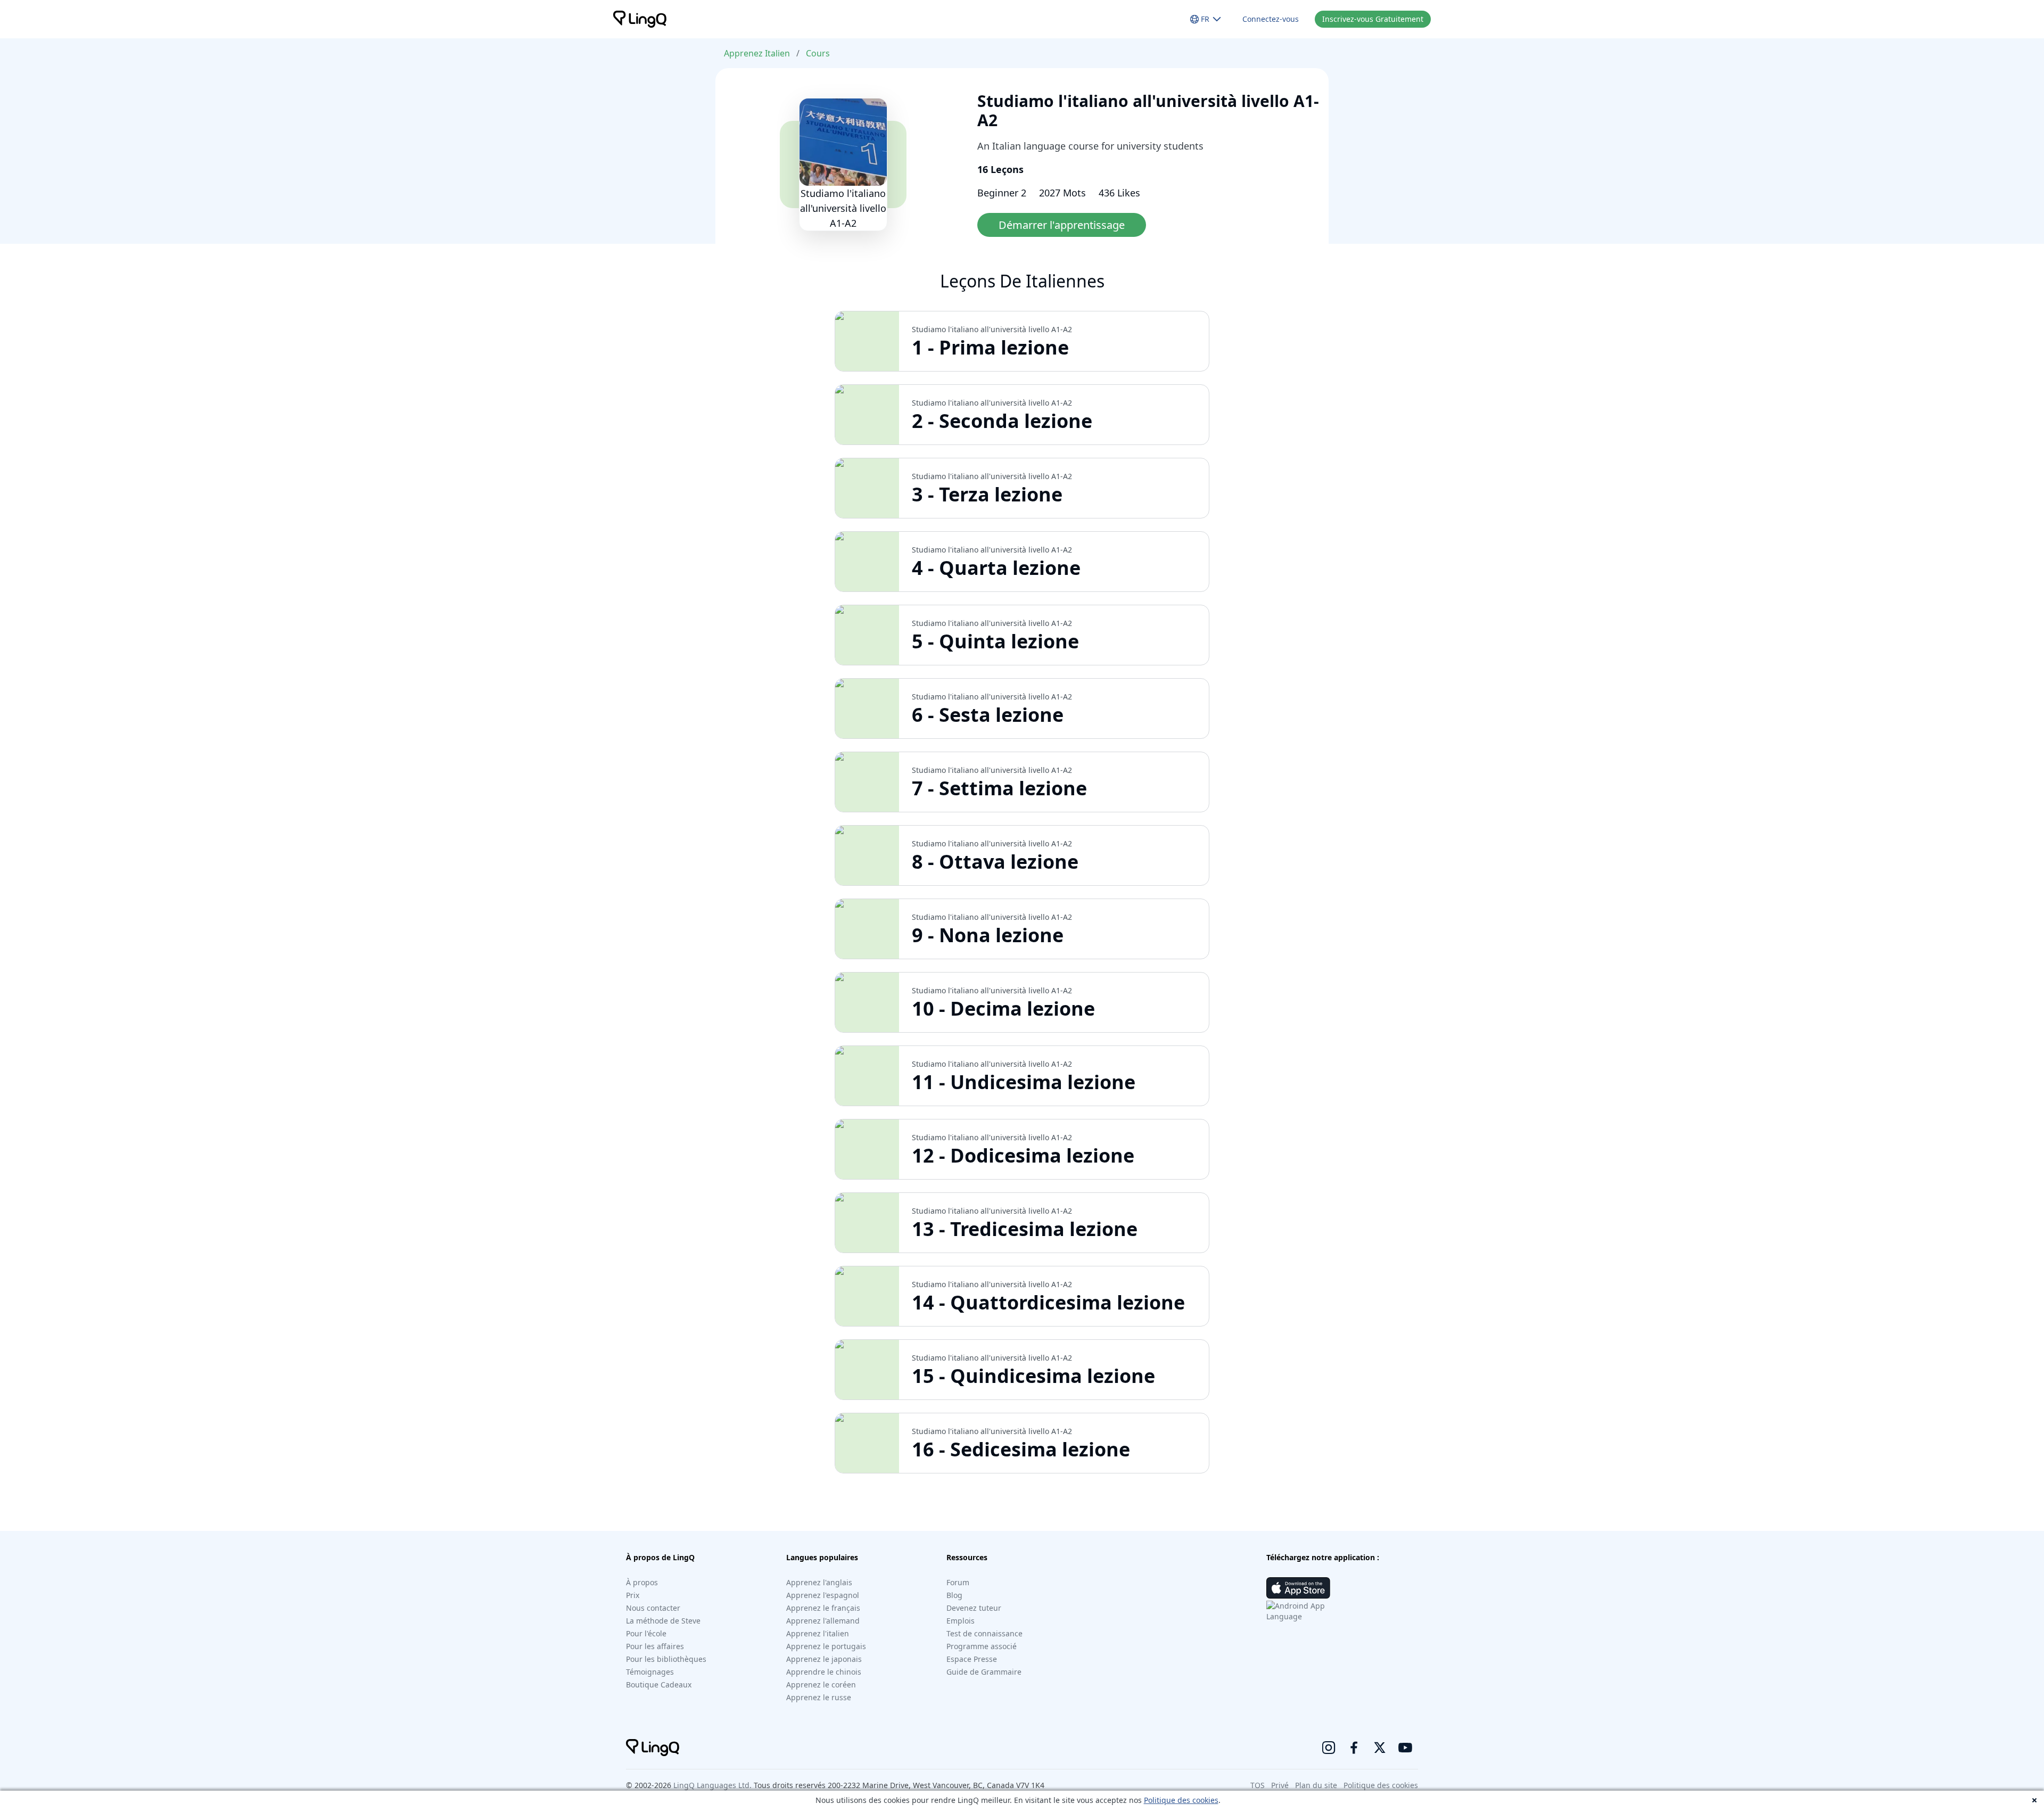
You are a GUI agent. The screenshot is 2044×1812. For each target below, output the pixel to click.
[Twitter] (1380, 1748)
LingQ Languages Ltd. (712, 1785)
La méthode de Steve (663, 1621)
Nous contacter (653, 1608)
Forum (958, 1582)
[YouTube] (1405, 1748)
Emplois (961, 1621)
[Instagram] (1329, 1748)
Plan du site (1316, 1785)
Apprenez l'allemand (823, 1621)
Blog (954, 1595)
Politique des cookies (1181, 1800)
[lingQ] (640, 19)
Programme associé (982, 1646)
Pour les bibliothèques (666, 1659)
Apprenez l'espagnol (823, 1595)
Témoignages (650, 1672)
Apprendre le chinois (824, 1672)
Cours (818, 53)
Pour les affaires (655, 1646)
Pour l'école (646, 1633)
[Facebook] (1354, 1748)
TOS (1258, 1785)
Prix (633, 1595)
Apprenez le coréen (821, 1685)
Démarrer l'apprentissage (1062, 225)
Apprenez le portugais (826, 1646)
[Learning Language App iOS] (1298, 1588)
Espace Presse (972, 1659)
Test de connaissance (984, 1633)
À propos (642, 1582)
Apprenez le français (823, 1608)
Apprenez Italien (757, 53)
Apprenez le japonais (824, 1659)
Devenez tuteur (974, 1608)
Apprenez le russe (819, 1697)
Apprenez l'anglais (819, 1582)
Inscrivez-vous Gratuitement (1373, 19)
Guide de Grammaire (984, 1672)
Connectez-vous (1271, 19)
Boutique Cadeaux (659, 1685)
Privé (1280, 1785)
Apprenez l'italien (818, 1633)
